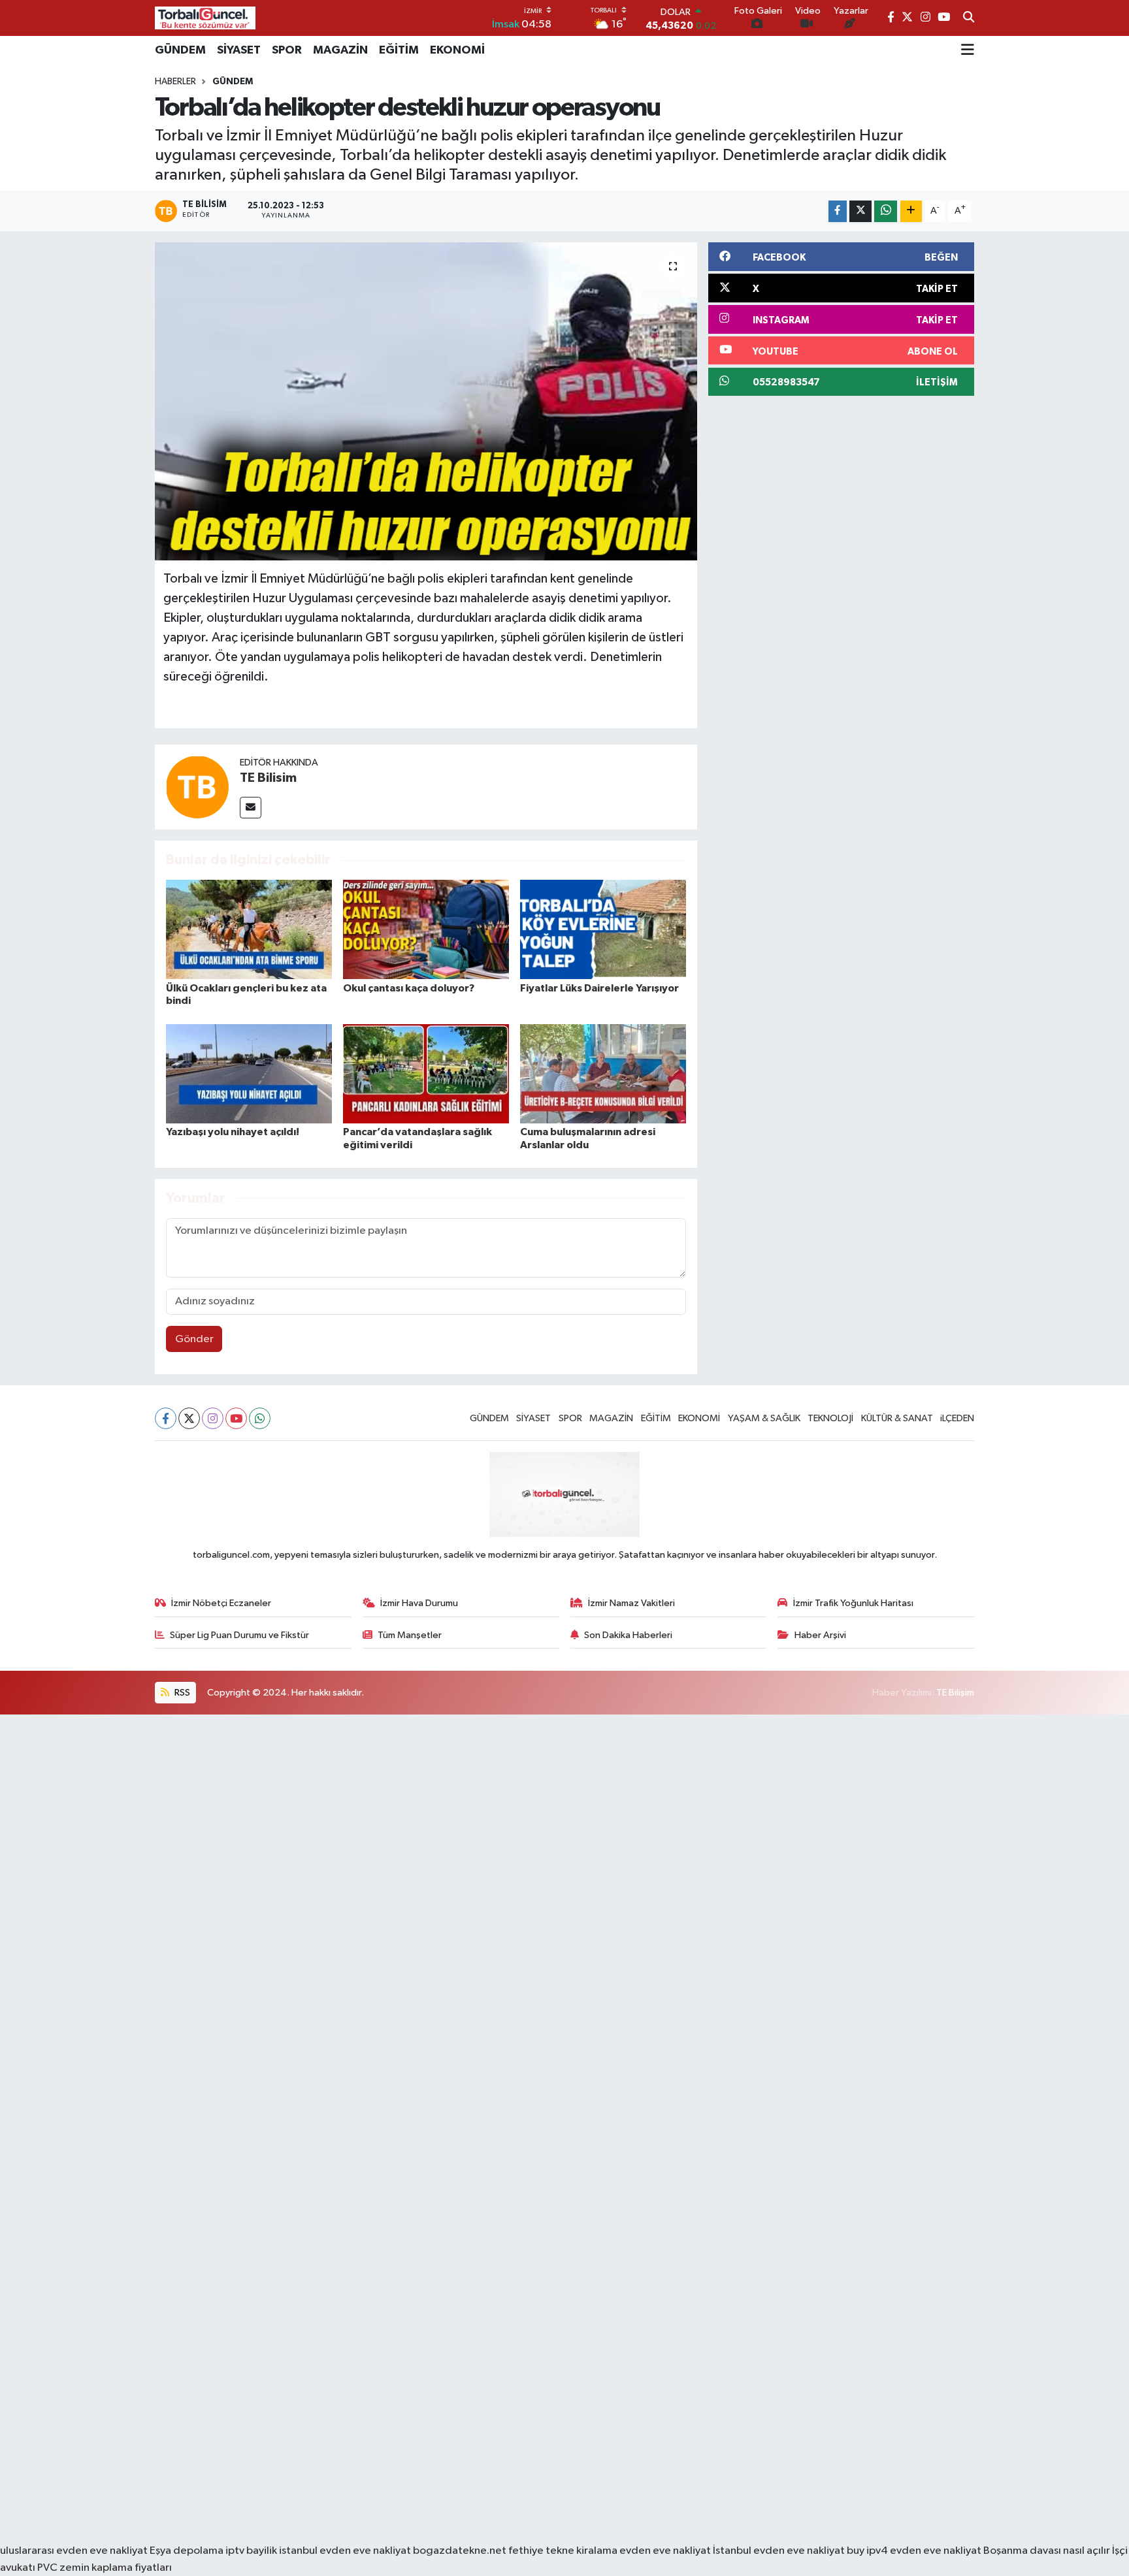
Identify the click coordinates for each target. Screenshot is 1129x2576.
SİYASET (239, 50)
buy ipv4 (868, 2551)
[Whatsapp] (260, 1418)
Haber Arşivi (820, 1635)
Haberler (175, 82)
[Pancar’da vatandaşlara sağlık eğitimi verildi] (426, 1073)
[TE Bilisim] (197, 787)
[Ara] (969, 18)
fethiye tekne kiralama (563, 2551)
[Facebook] (166, 1418)
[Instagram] (213, 1418)
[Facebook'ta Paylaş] (838, 211)
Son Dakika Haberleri (628, 1635)
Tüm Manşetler (410, 1635)
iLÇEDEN (957, 1418)
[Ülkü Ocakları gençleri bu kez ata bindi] (249, 929)
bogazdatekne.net (461, 2551)
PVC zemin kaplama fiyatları (105, 2568)
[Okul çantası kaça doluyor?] (426, 929)
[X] (189, 1418)
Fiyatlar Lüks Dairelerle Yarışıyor (599, 988)
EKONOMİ (457, 50)
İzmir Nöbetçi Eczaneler (221, 1603)
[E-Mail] (251, 808)
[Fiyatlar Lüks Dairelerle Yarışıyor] (603, 929)
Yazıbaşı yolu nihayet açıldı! (233, 1132)
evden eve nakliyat (665, 2551)
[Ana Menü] (968, 50)
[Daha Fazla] (911, 211)
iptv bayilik (251, 2551)
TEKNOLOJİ (830, 1418)
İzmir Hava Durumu (419, 1603)
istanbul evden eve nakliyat (345, 2551)
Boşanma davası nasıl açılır (1047, 2551)
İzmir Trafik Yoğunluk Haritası (853, 1603)
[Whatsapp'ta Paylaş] (886, 211)
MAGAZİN (340, 50)
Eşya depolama (187, 2551)
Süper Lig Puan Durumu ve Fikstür (239, 1635)
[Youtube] (236, 1418)
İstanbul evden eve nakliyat (779, 2551)
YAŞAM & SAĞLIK (764, 1418)
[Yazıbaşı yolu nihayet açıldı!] (249, 1073)
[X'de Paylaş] (860, 211)
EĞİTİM (399, 50)
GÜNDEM (180, 50)
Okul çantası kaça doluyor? (409, 988)
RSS (181, 1693)
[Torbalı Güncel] (205, 18)
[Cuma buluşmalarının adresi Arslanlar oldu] (603, 1073)
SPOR (287, 50)
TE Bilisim (268, 778)
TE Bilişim (955, 1693)
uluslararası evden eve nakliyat (74, 2551)
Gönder (194, 1339)
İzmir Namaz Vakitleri (631, 1603)
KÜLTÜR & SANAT (897, 1418)
